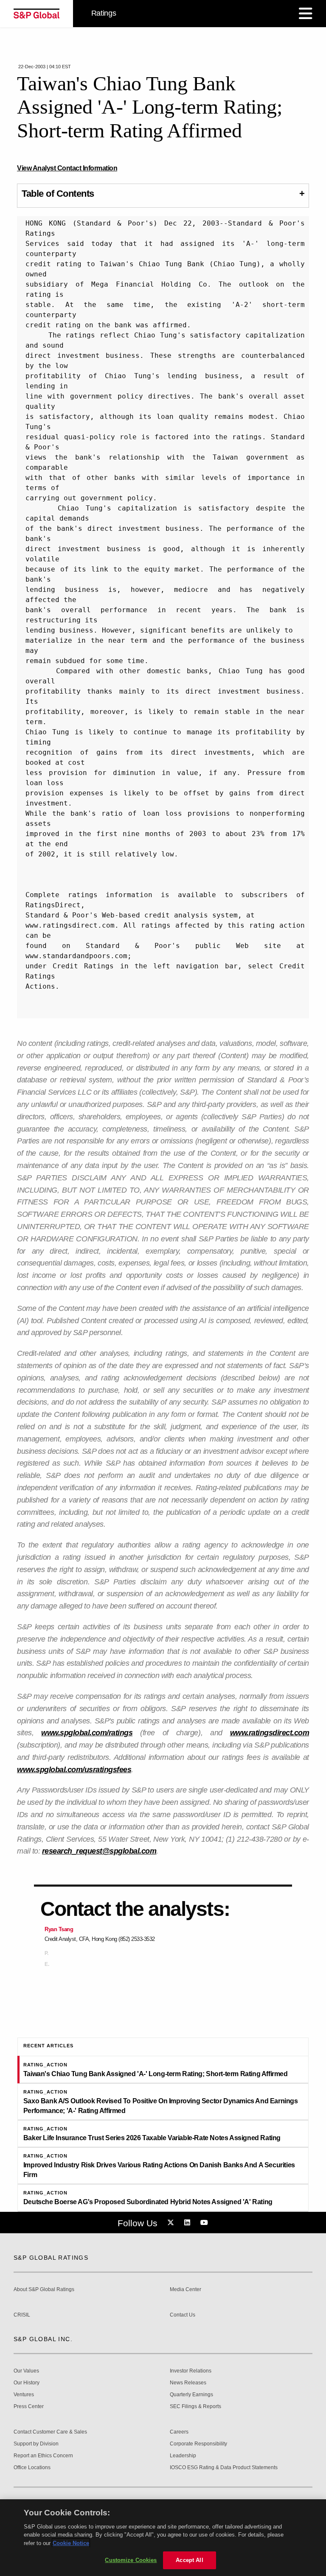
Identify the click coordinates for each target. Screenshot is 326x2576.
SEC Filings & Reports (195, 2407)
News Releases (188, 2383)
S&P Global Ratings (51, 2258)
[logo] (37, 14)
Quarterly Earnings (191, 2395)
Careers (179, 2432)
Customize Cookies (131, 2560)
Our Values (26, 2371)
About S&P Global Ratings (44, 2290)
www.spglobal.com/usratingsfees (74, 1770)
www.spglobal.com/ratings (87, 1733)
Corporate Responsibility (198, 2444)
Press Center (29, 2407)
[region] (163, 2538)
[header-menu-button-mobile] (306, 14)
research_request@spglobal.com (99, 1851)
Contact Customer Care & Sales (50, 2432)
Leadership (183, 2456)
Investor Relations (191, 2371)
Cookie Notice (71, 2543)
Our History (27, 2383)
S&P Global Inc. (43, 2339)
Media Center (185, 2290)
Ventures (24, 2395)
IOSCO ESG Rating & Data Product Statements (224, 2468)
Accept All (189, 2560)
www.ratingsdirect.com (270, 1733)
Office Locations (32, 2468)
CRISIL (22, 2315)
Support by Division (36, 2444)
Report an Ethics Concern (43, 2456)
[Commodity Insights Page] (172, 2223)
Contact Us (183, 2315)
